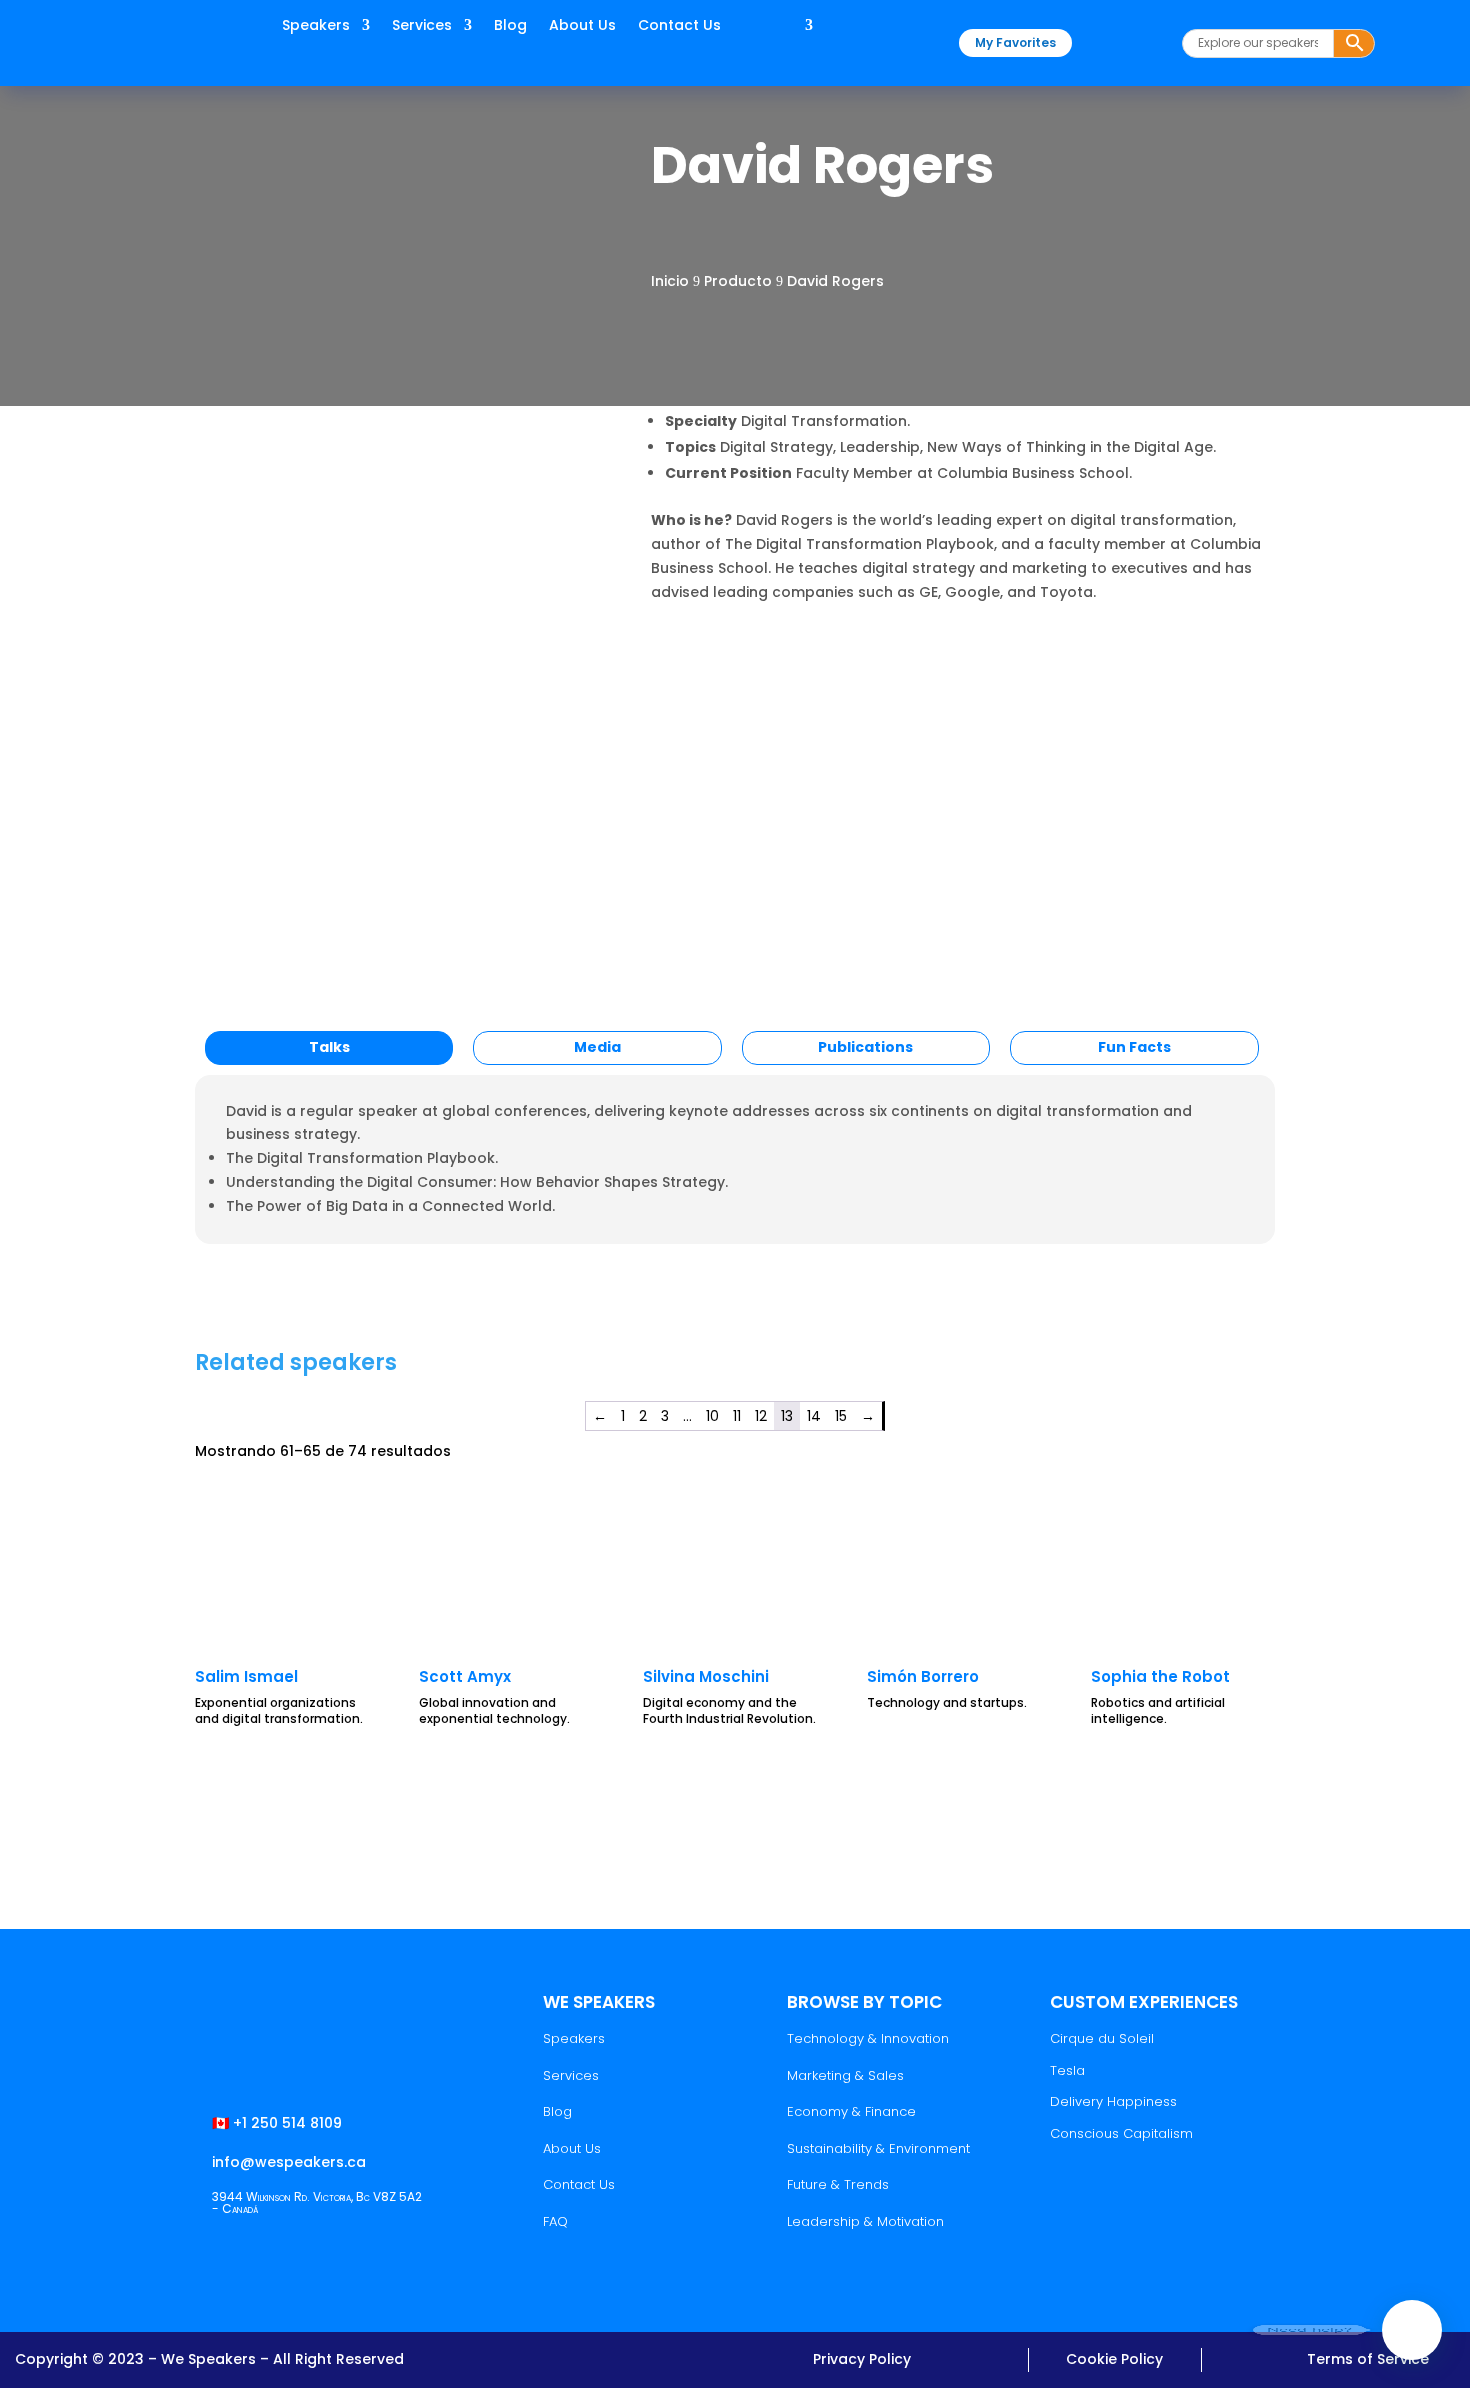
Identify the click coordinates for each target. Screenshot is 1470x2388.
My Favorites (1015, 42)
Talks (329, 1047)
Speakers (316, 26)
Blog (510, 26)
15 (841, 1416)
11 (737, 1416)
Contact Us (679, 26)
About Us (582, 26)
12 (761, 1416)
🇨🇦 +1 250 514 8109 (277, 2123)
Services (422, 26)
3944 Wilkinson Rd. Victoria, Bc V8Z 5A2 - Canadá (317, 2202)
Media (597, 1047)
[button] (1412, 2330)
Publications (865, 1047)
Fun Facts (1134, 1047)
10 (712, 1416)
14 (814, 1416)
